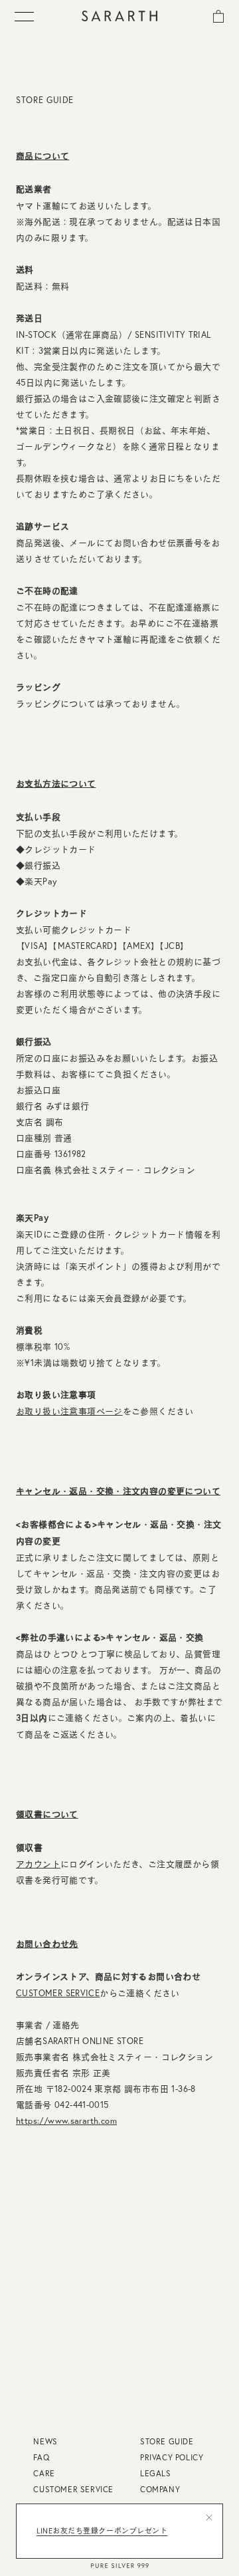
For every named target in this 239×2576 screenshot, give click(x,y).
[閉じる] (209, 2517)
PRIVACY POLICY (172, 2457)
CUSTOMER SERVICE (58, 1993)
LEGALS (156, 2473)
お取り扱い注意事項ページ (69, 1411)
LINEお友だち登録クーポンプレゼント (102, 2531)
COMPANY (160, 2489)
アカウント (38, 1864)
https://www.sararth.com (66, 2121)
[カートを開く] (218, 15)
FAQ (41, 2457)
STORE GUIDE (167, 2441)
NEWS (45, 2441)
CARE (44, 2473)
